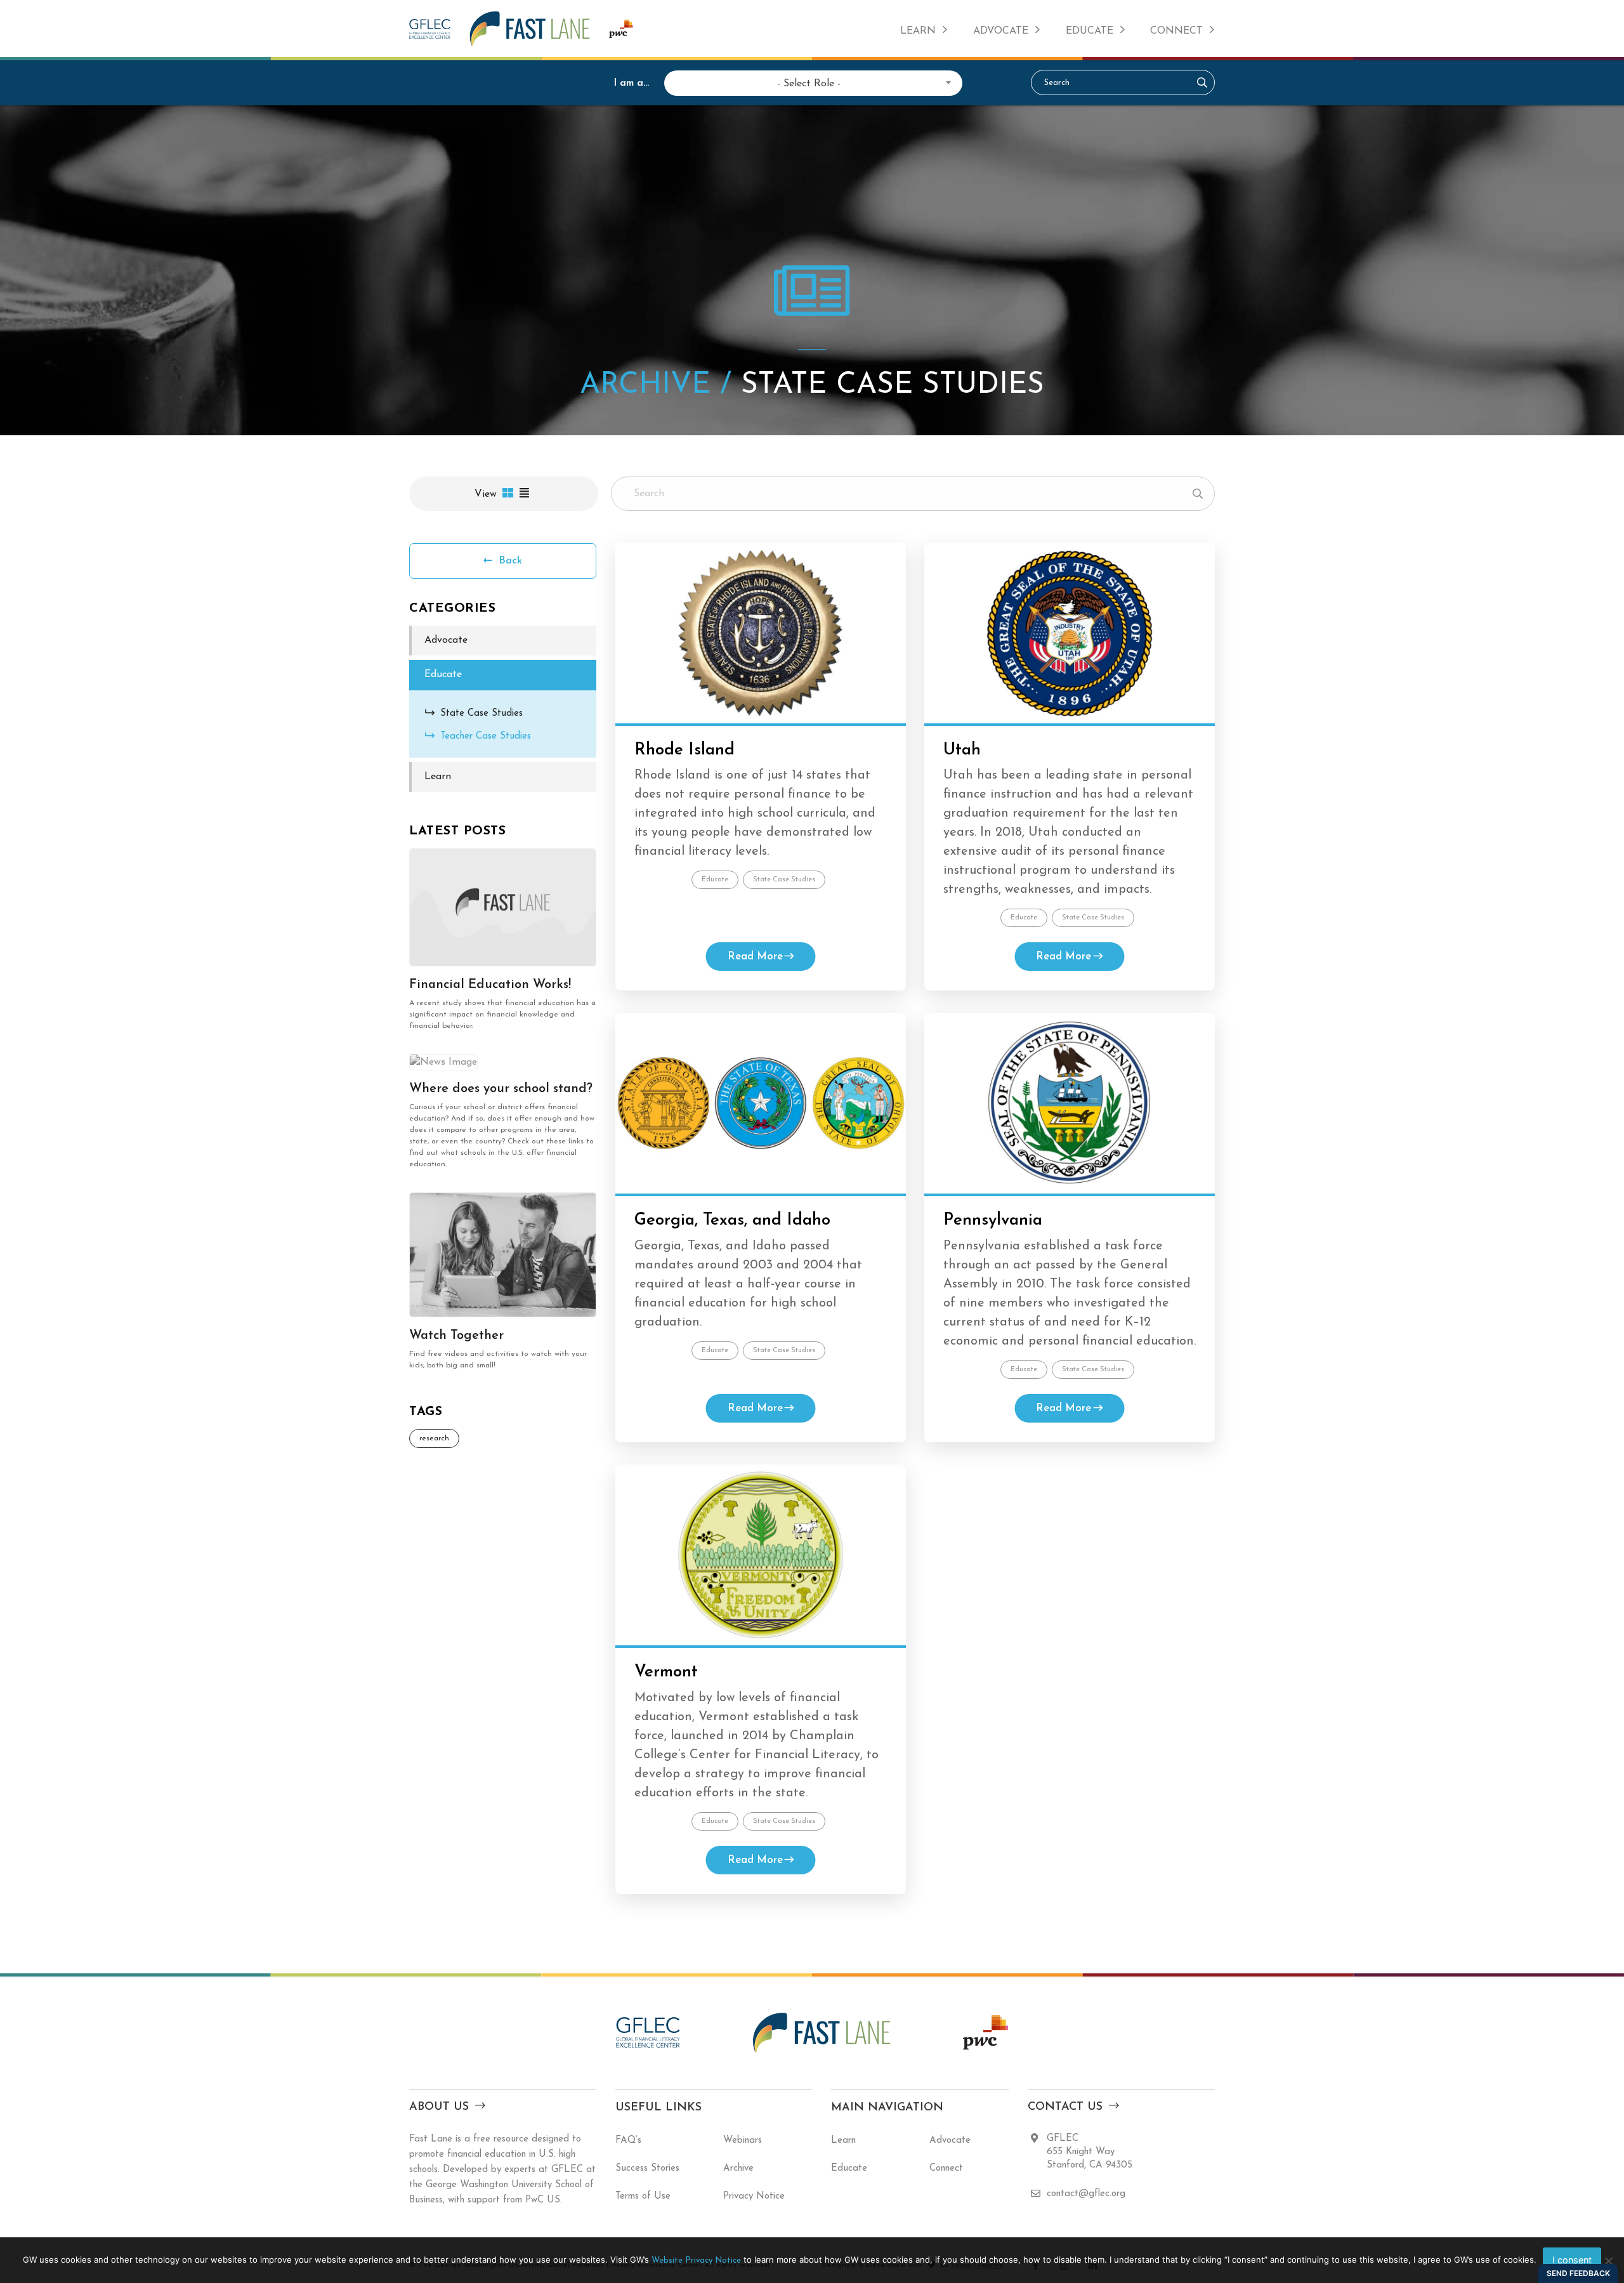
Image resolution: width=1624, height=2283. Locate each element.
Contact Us (1065, 2107)
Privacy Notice (754, 2196)
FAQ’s (628, 2141)
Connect (1176, 31)
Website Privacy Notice (696, 2260)
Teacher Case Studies (486, 736)
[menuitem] (924, 29)
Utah (962, 750)
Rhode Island (684, 750)
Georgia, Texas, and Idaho (732, 1220)
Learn (918, 31)
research (434, 1438)
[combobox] (809, 82)
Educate (1090, 31)
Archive (738, 2168)
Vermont (666, 1672)
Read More (755, 957)
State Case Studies (784, 880)
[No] (1608, 2261)
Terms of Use (643, 2196)
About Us (439, 2107)
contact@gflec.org (1086, 2194)
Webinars (743, 2141)
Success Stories (647, 2168)
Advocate (1001, 31)
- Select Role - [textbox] (809, 84)
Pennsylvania (993, 1220)
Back (509, 561)
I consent (1572, 2260)
